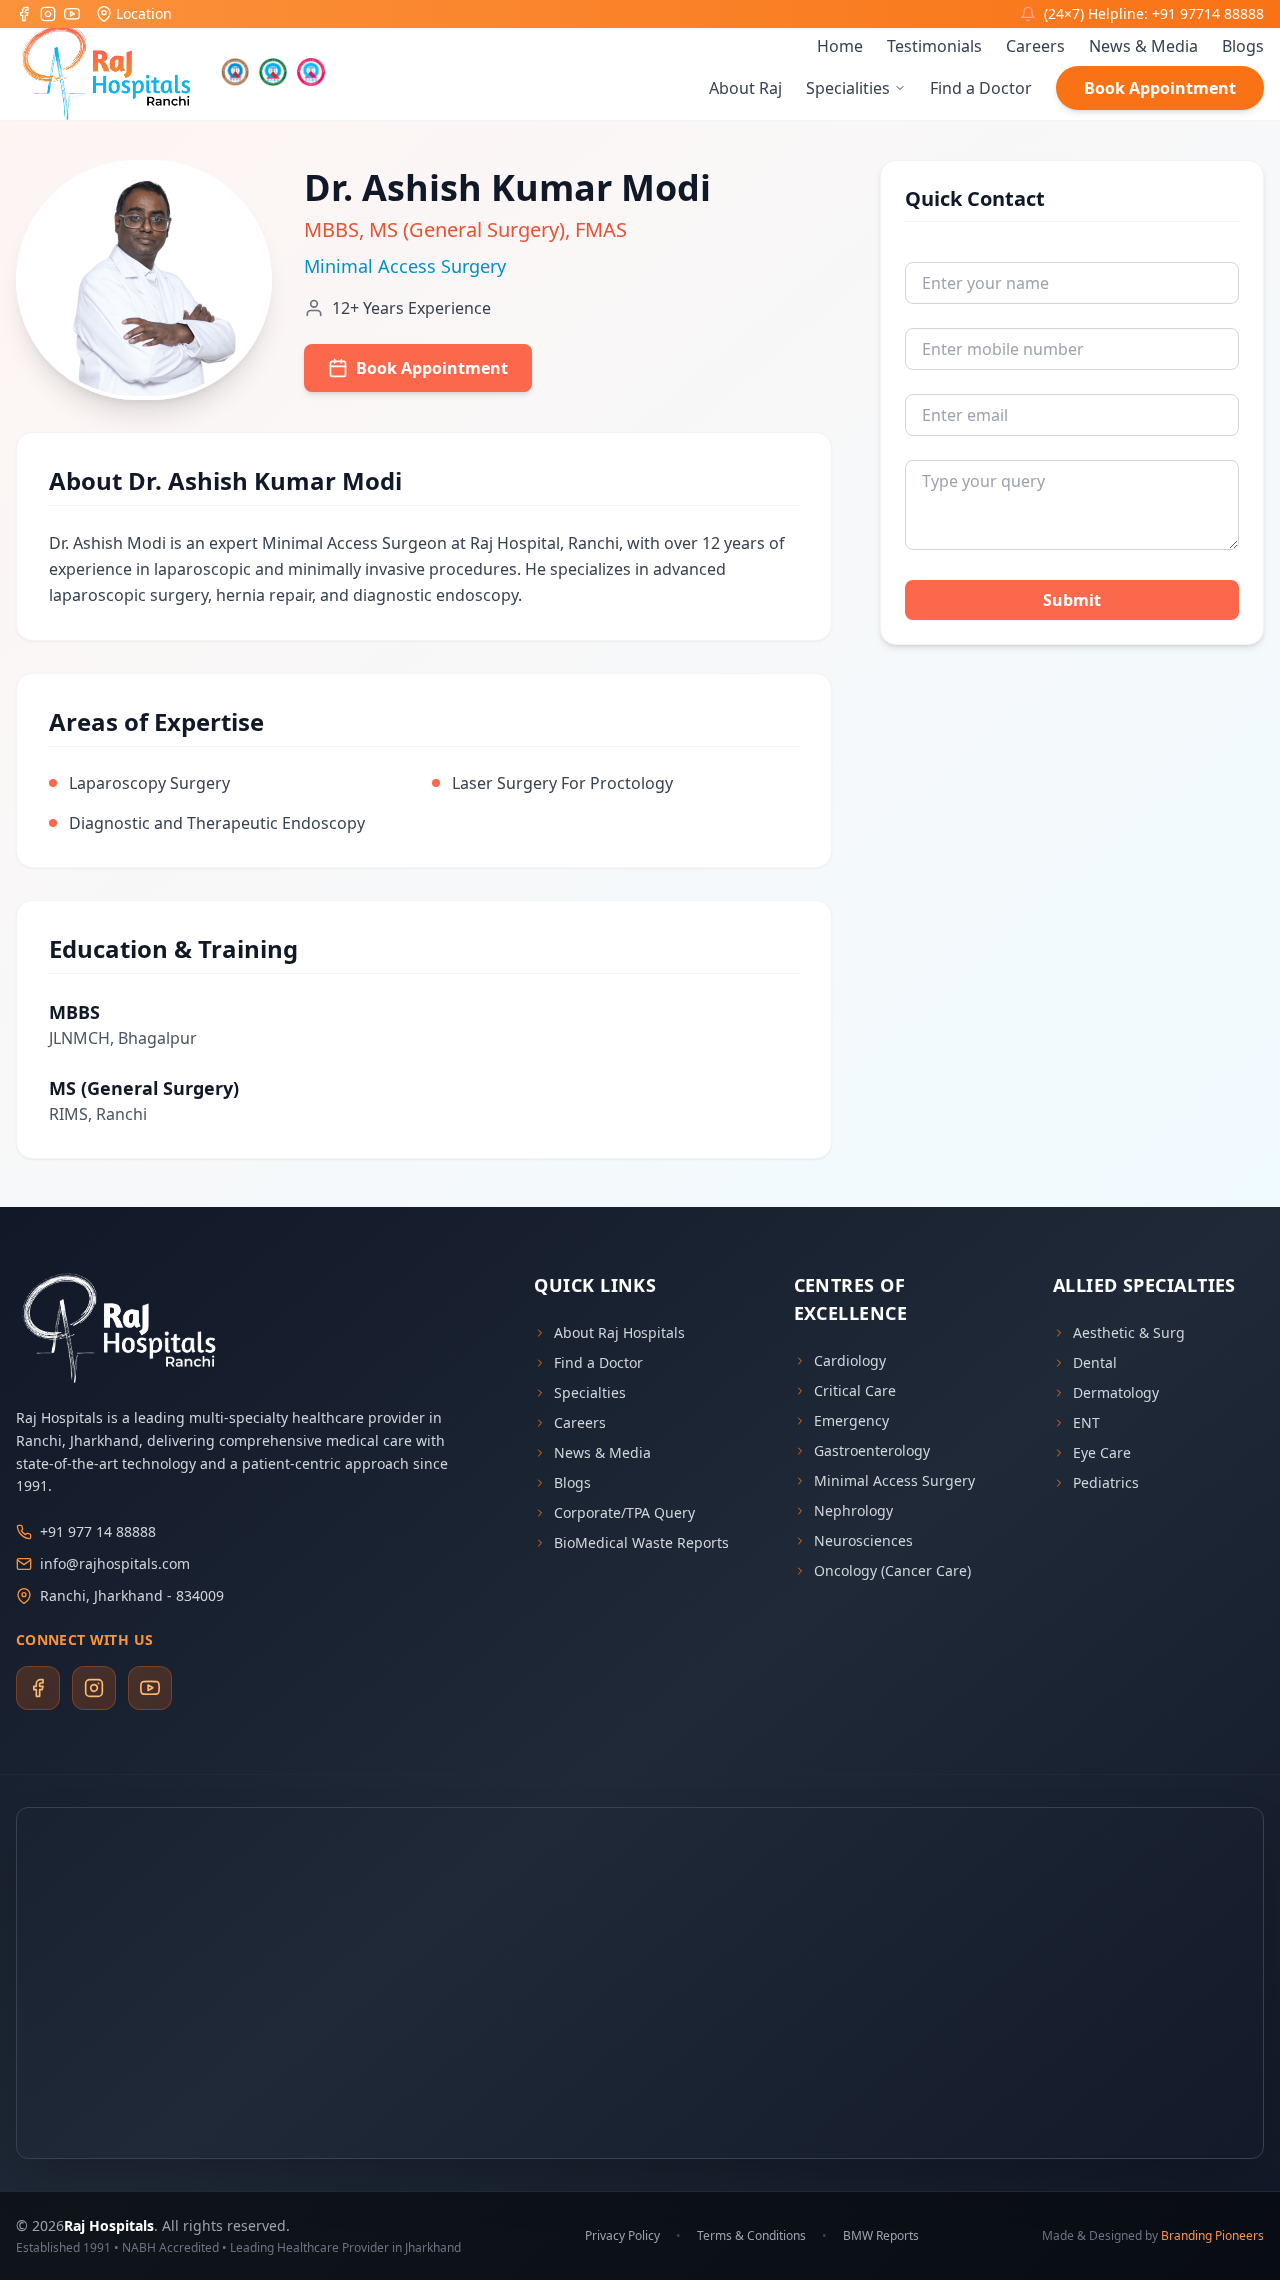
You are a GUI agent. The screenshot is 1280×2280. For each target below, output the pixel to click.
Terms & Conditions (751, 2236)
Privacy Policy (622, 2236)
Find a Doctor (981, 88)
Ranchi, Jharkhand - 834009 (132, 1595)
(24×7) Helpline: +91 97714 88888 (1154, 13)
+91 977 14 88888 (98, 1531)
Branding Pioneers (1212, 2235)
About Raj (745, 88)
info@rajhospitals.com (115, 1563)
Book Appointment (1160, 88)
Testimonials (934, 46)
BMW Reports (881, 2236)
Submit (1072, 600)
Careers (1035, 46)
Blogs (1243, 46)
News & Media (1143, 46)
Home (840, 46)
